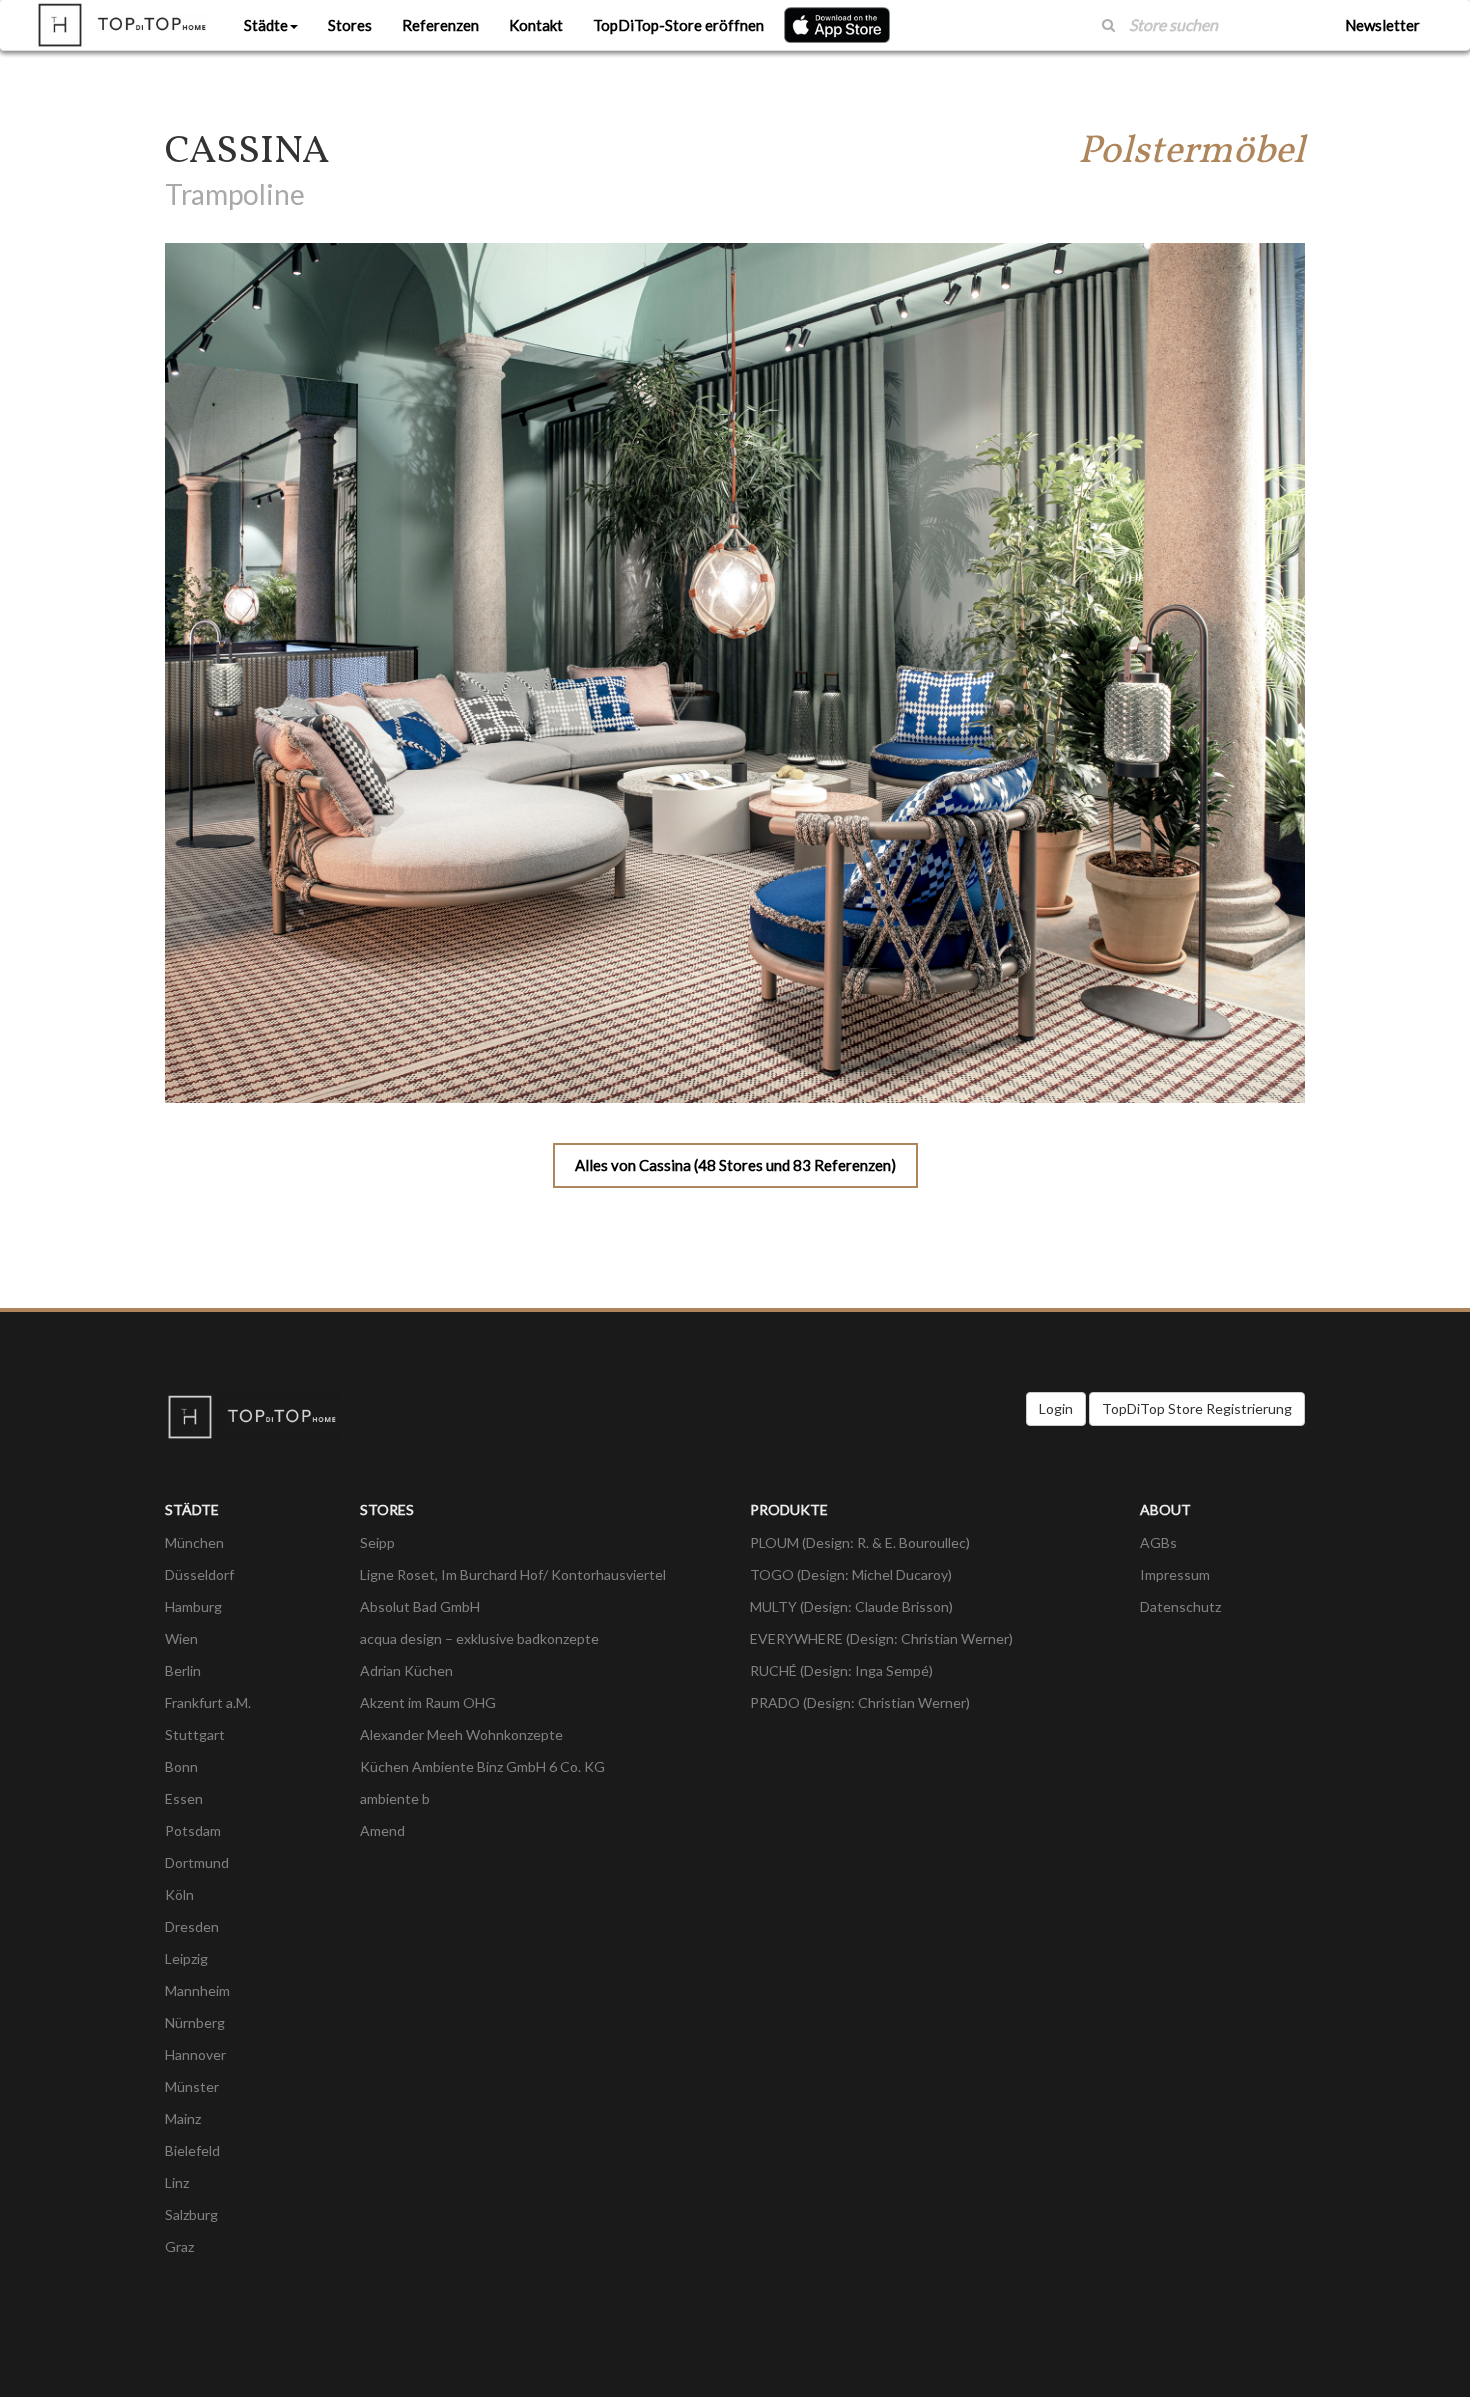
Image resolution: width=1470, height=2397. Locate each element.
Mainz (183, 2118)
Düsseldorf (199, 1574)
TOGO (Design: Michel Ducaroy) (851, 1574)
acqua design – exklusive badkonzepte (479, 1638)
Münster (192, 2086)
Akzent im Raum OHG (428, 1702)
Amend (382, 1830)
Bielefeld (192, 2150)
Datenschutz (1180, 1606)
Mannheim (197, 1990)
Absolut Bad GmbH (420, 1606)
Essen (184, 1798)
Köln (179, 1894)
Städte (266, 25)
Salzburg (191, 2214)
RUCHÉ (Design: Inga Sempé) (841, 1670)
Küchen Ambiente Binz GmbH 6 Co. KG (482, 1766)
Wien (181, 1638)
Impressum (1175, 1574)
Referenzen (440, 25)
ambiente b (395, 1798)
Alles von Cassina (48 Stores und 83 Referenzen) (735, 1165)
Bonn (181, 1766)
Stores (350, 25)
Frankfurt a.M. (208, 1702)
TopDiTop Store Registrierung (1197, 1408)
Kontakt (536, 25)
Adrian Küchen (406, 1670)
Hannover (195, 2054)
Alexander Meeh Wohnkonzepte (461, 1734)
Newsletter (1382, 25)
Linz (177, 2182)
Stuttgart (195, 1734)
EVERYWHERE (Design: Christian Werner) (881, 1638)
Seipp (377, 1542)
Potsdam (193, 1830)
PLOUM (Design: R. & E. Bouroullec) (860, 1542)
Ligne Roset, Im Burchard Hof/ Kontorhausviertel (513, 1574)
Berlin (183, 1670)
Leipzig (186, 1958)
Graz (179, 2246)
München (194, 1542)
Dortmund (197, 1862)
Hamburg (193, 1606)
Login (1056, 1408)
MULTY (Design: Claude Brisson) (851, 1606)
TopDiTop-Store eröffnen (678, 25)
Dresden (192, 1926)
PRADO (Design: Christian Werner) (860, 1702)
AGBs (1158, 1542)
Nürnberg (195, 2022)
